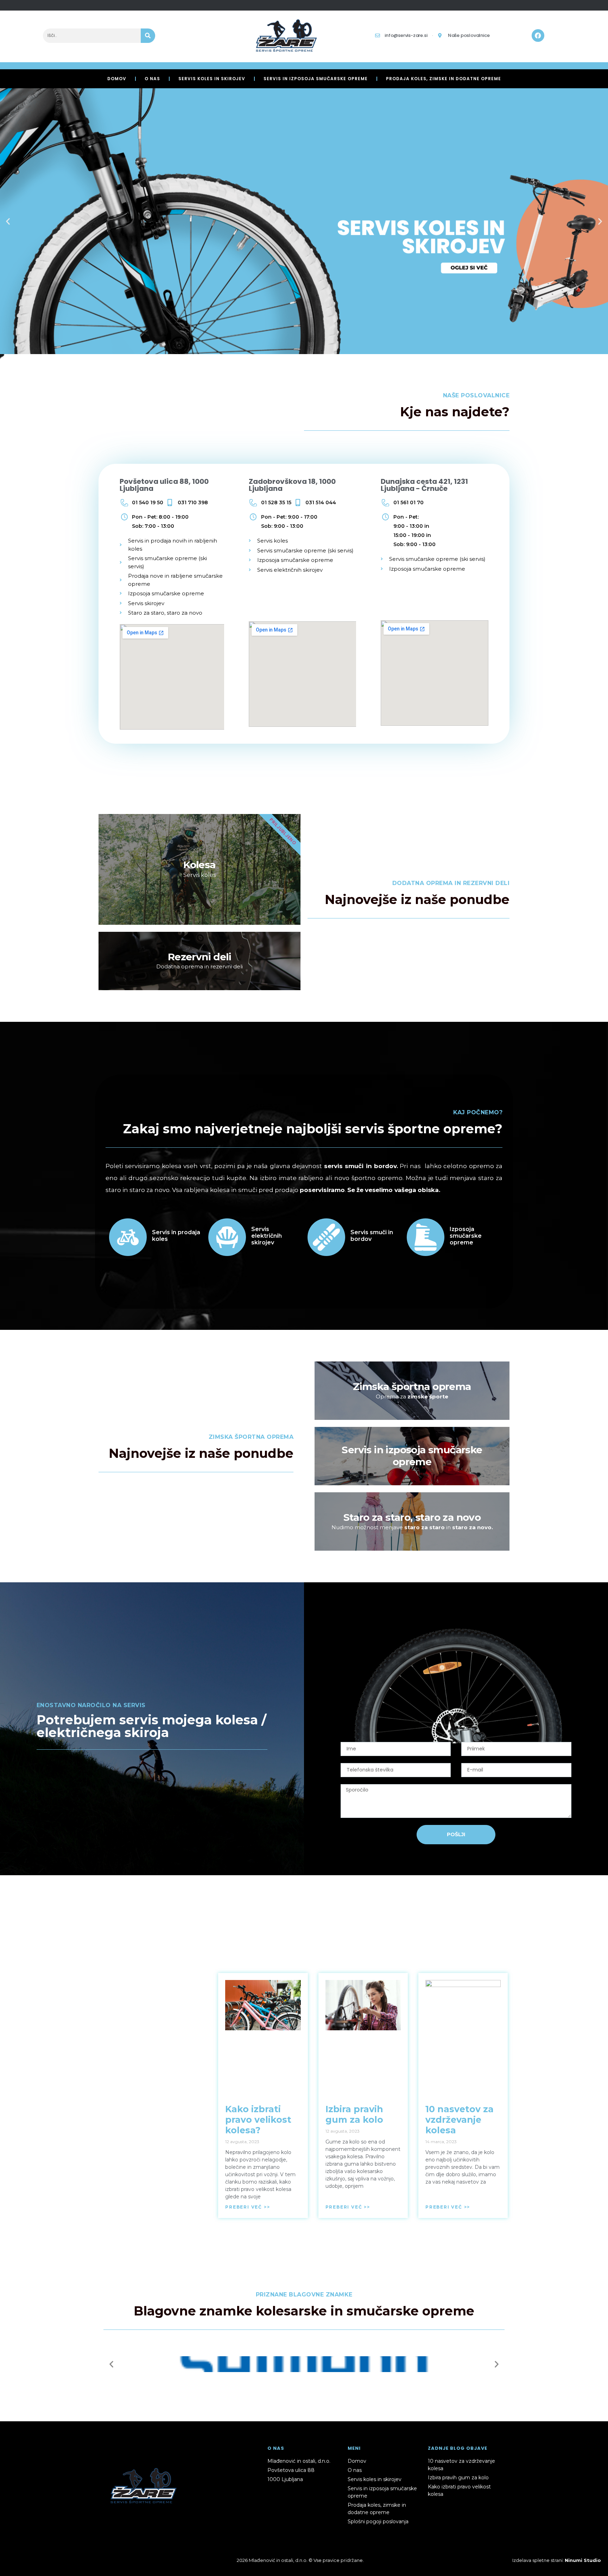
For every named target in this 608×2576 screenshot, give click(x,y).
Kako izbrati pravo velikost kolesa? (258, 2120)
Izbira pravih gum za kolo (354, 2114)
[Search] (148, 36)
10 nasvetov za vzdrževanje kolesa (460, 2120)
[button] (8, 221)
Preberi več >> (248, 2207)
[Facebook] (538, 36)
